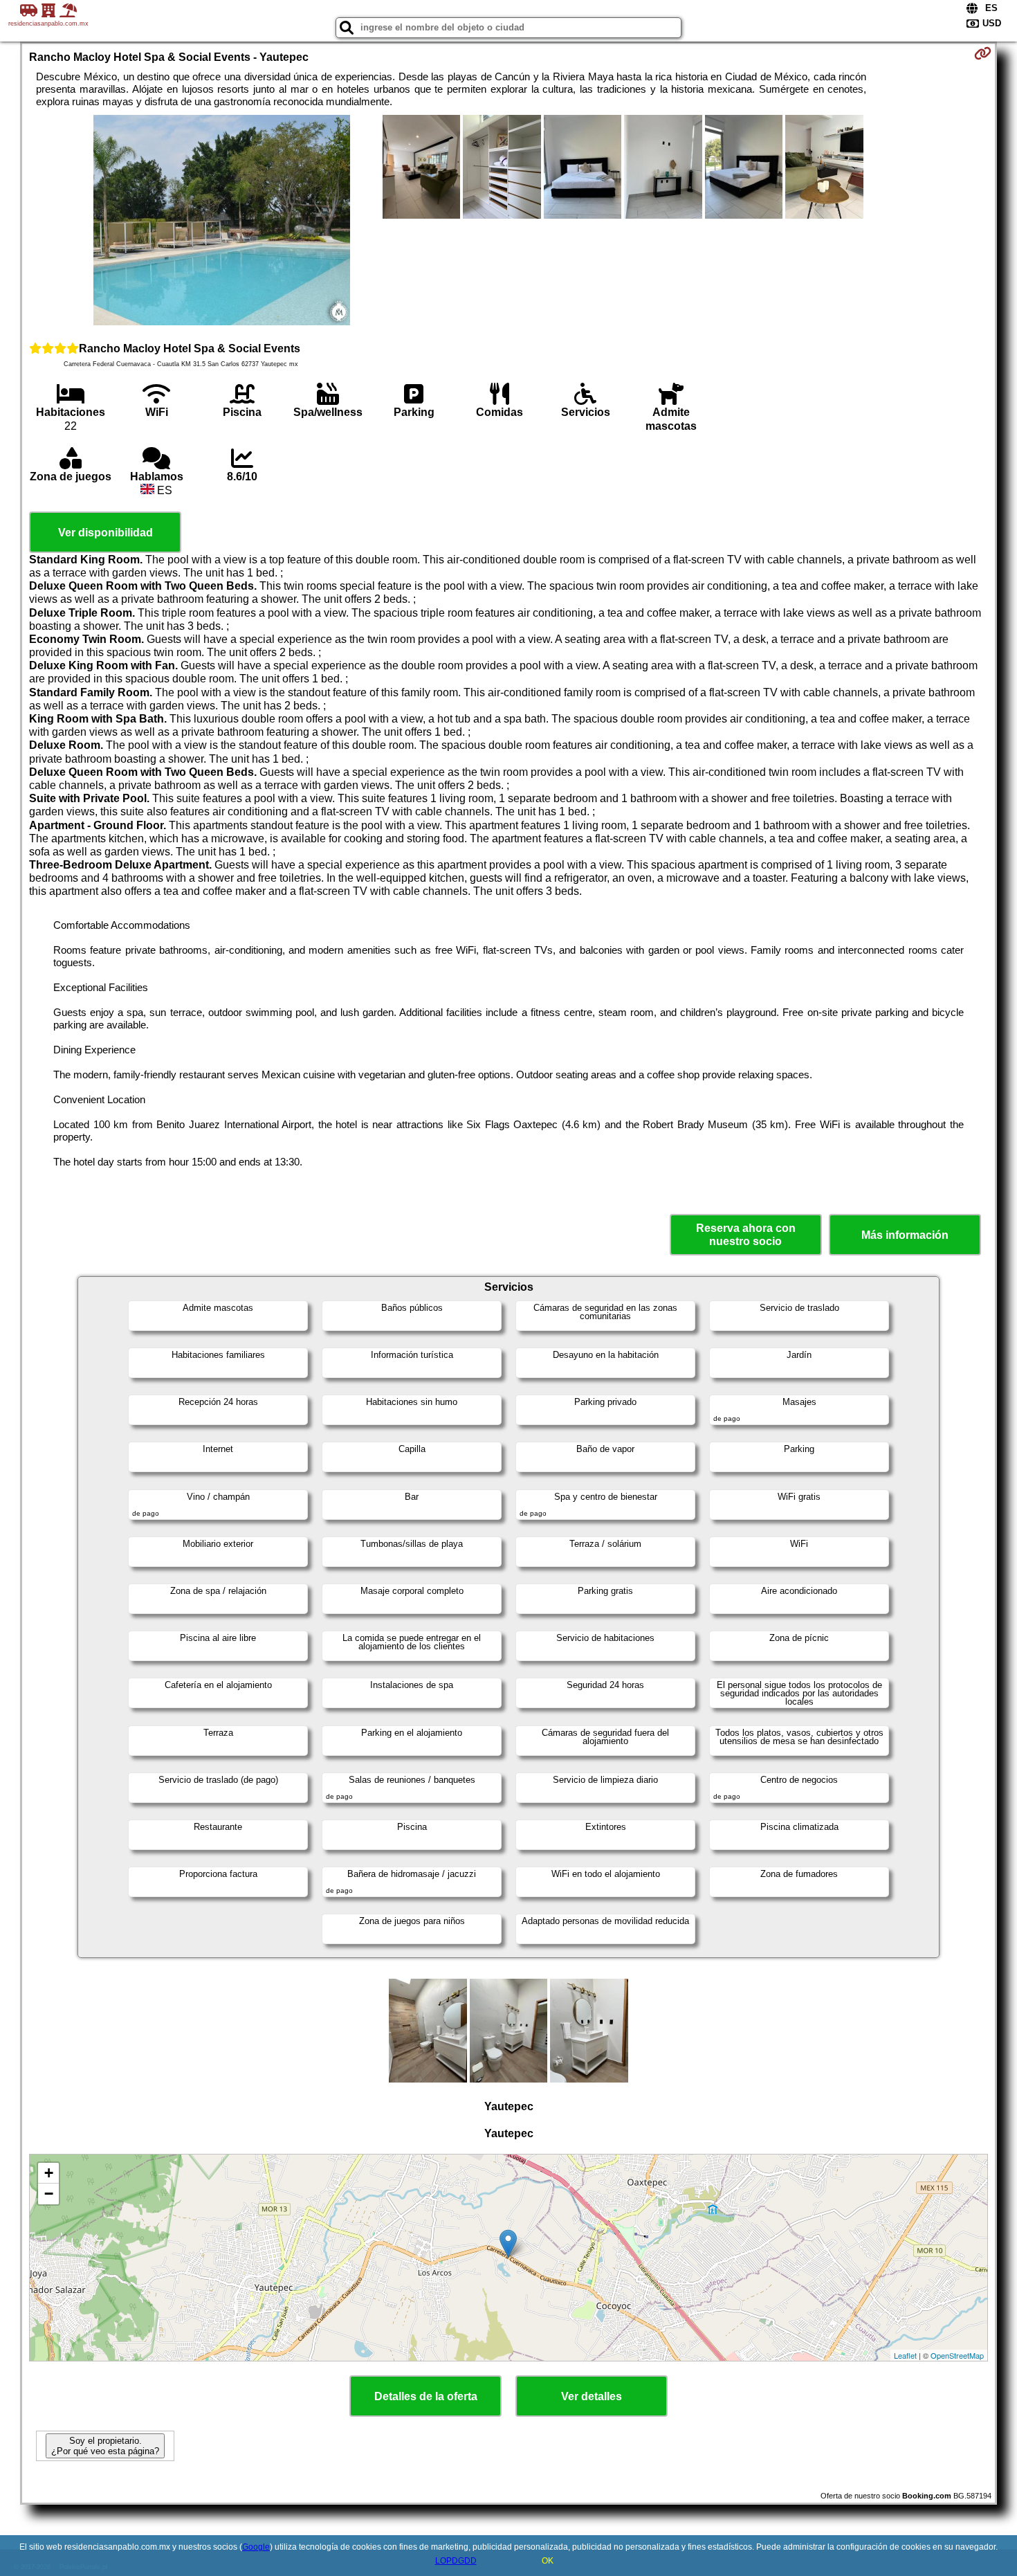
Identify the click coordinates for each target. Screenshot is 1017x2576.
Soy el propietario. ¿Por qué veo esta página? (105, 2446)
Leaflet (905, 2355)
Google (256, 2547)
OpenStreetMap (957, 2355)
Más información (905, 1235)
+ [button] (49, 2173)
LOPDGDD (456, 2561)
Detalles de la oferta (426, 2396)
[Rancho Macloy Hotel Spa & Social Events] (222, 221)
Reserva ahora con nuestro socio (746, 1235)
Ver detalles (592, 2396)
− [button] (49, 2194)
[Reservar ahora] (983, 53)
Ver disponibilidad (106, 533)
